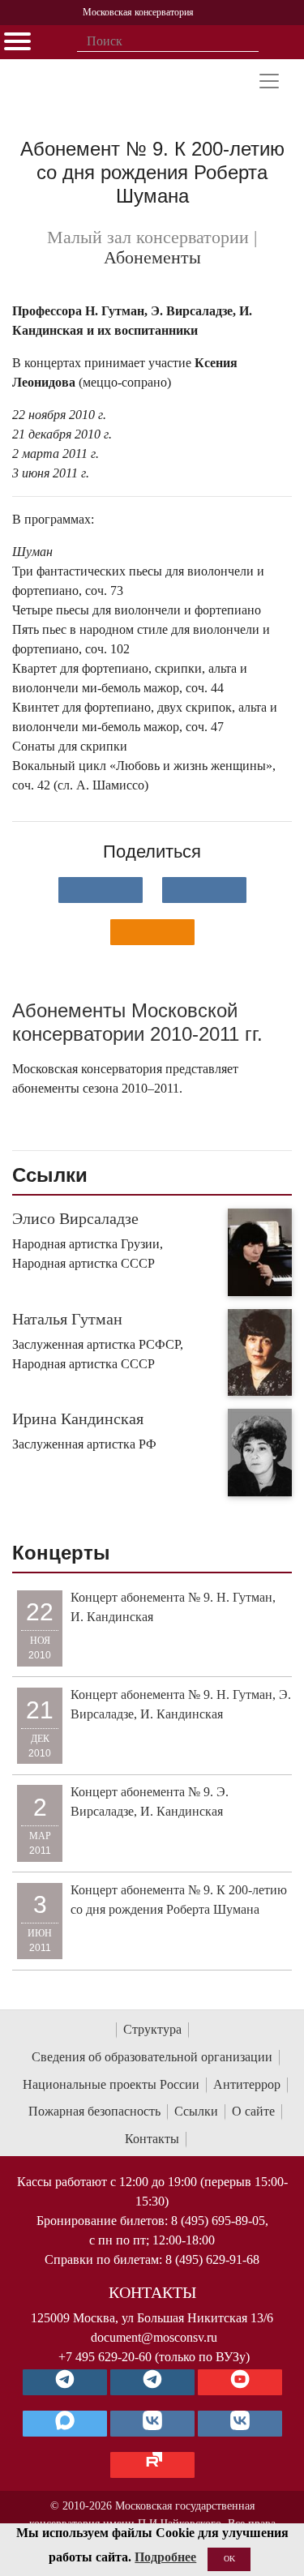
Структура (152, 2029)
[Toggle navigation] (269, 81)
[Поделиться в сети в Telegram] (204, 890)
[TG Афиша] (152, 2382)
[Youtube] (240, 2382)
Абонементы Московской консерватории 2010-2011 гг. (137, 1022)
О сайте (253, 2111)
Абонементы (152, 258)
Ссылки (196, 2111)
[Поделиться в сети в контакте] (101, 890)
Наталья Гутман (67, 1319)
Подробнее (165, 2557)
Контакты (152, 2139)
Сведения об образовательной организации (152, 2057)
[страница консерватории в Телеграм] (65, 2382)
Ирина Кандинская (78, 1419)
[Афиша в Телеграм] (152, 2465)
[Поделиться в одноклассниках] (152, 932)
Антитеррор (247, 2084)
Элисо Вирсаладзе (75, 1218)
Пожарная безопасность (94, 2111)
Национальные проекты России (111, 2084)
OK (229, 2559)
